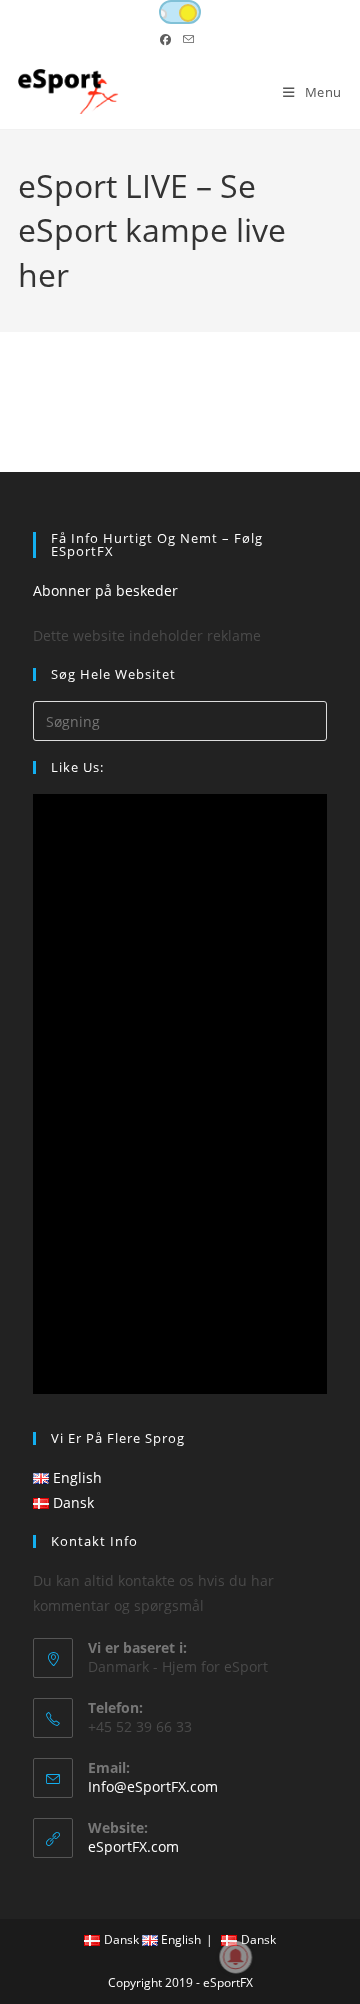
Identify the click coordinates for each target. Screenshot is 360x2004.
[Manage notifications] (236, 1957)
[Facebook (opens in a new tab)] (168, 40)
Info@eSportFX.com (153, 1786)
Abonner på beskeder (105, 590)
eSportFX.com (133, 1846)
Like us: (77, 767)
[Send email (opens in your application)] (188, 40)
